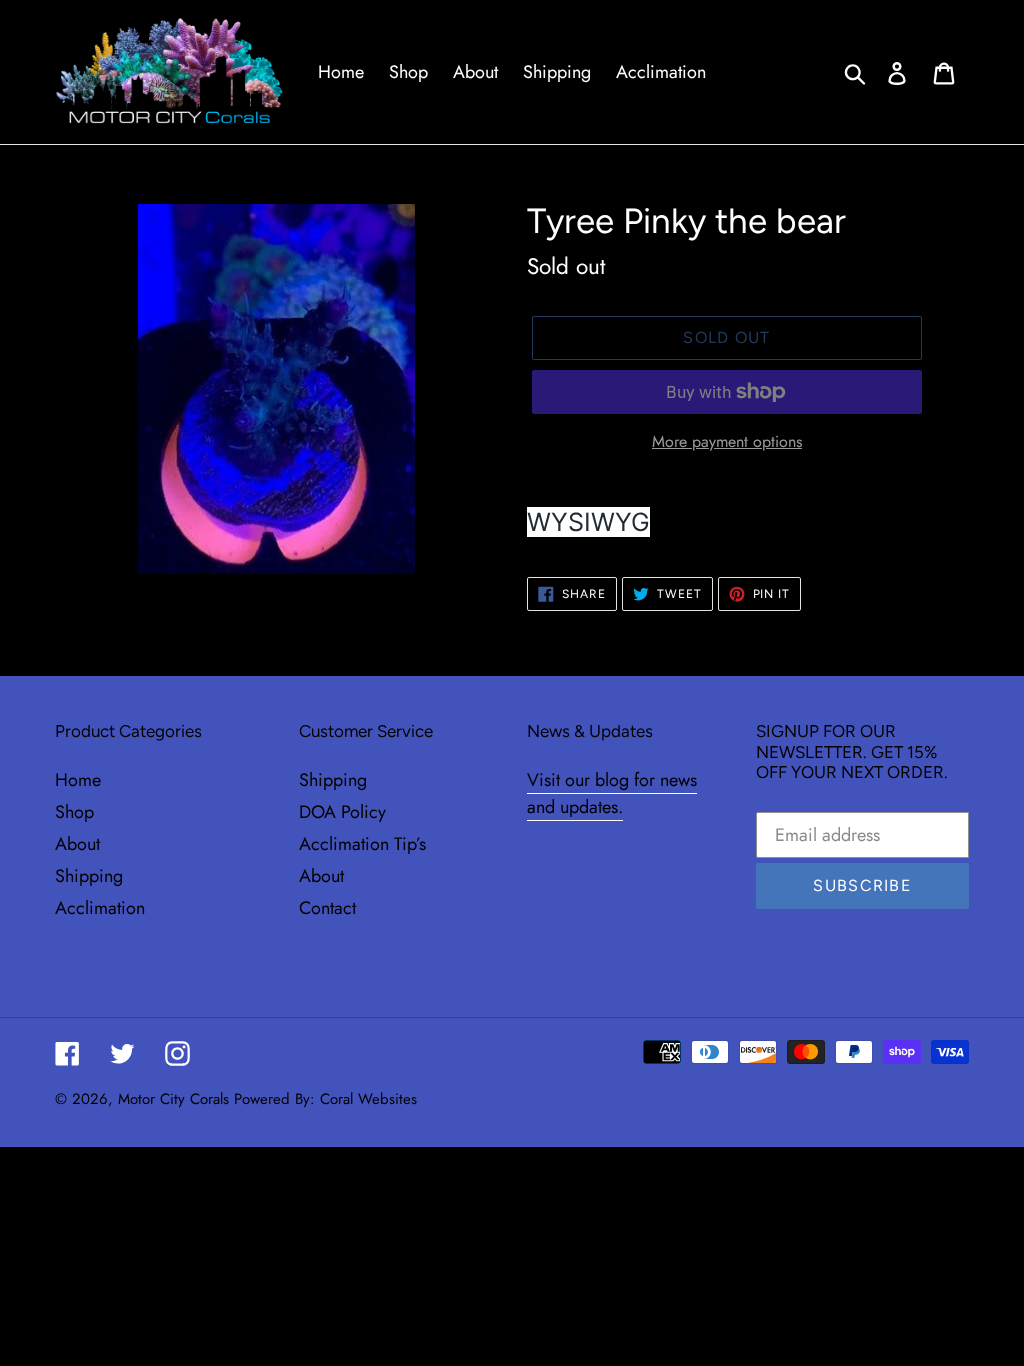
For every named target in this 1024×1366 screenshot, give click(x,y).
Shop (74, 812)
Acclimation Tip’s (362, 844)
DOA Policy (342, 812)
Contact (327, 908)
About (77, 844)
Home (78, 780)
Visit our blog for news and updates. (612, 793)
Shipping (89, 876)
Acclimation (100, 908)
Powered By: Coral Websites (325, 1099)
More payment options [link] (727, 441)
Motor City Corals (173, 1099)
